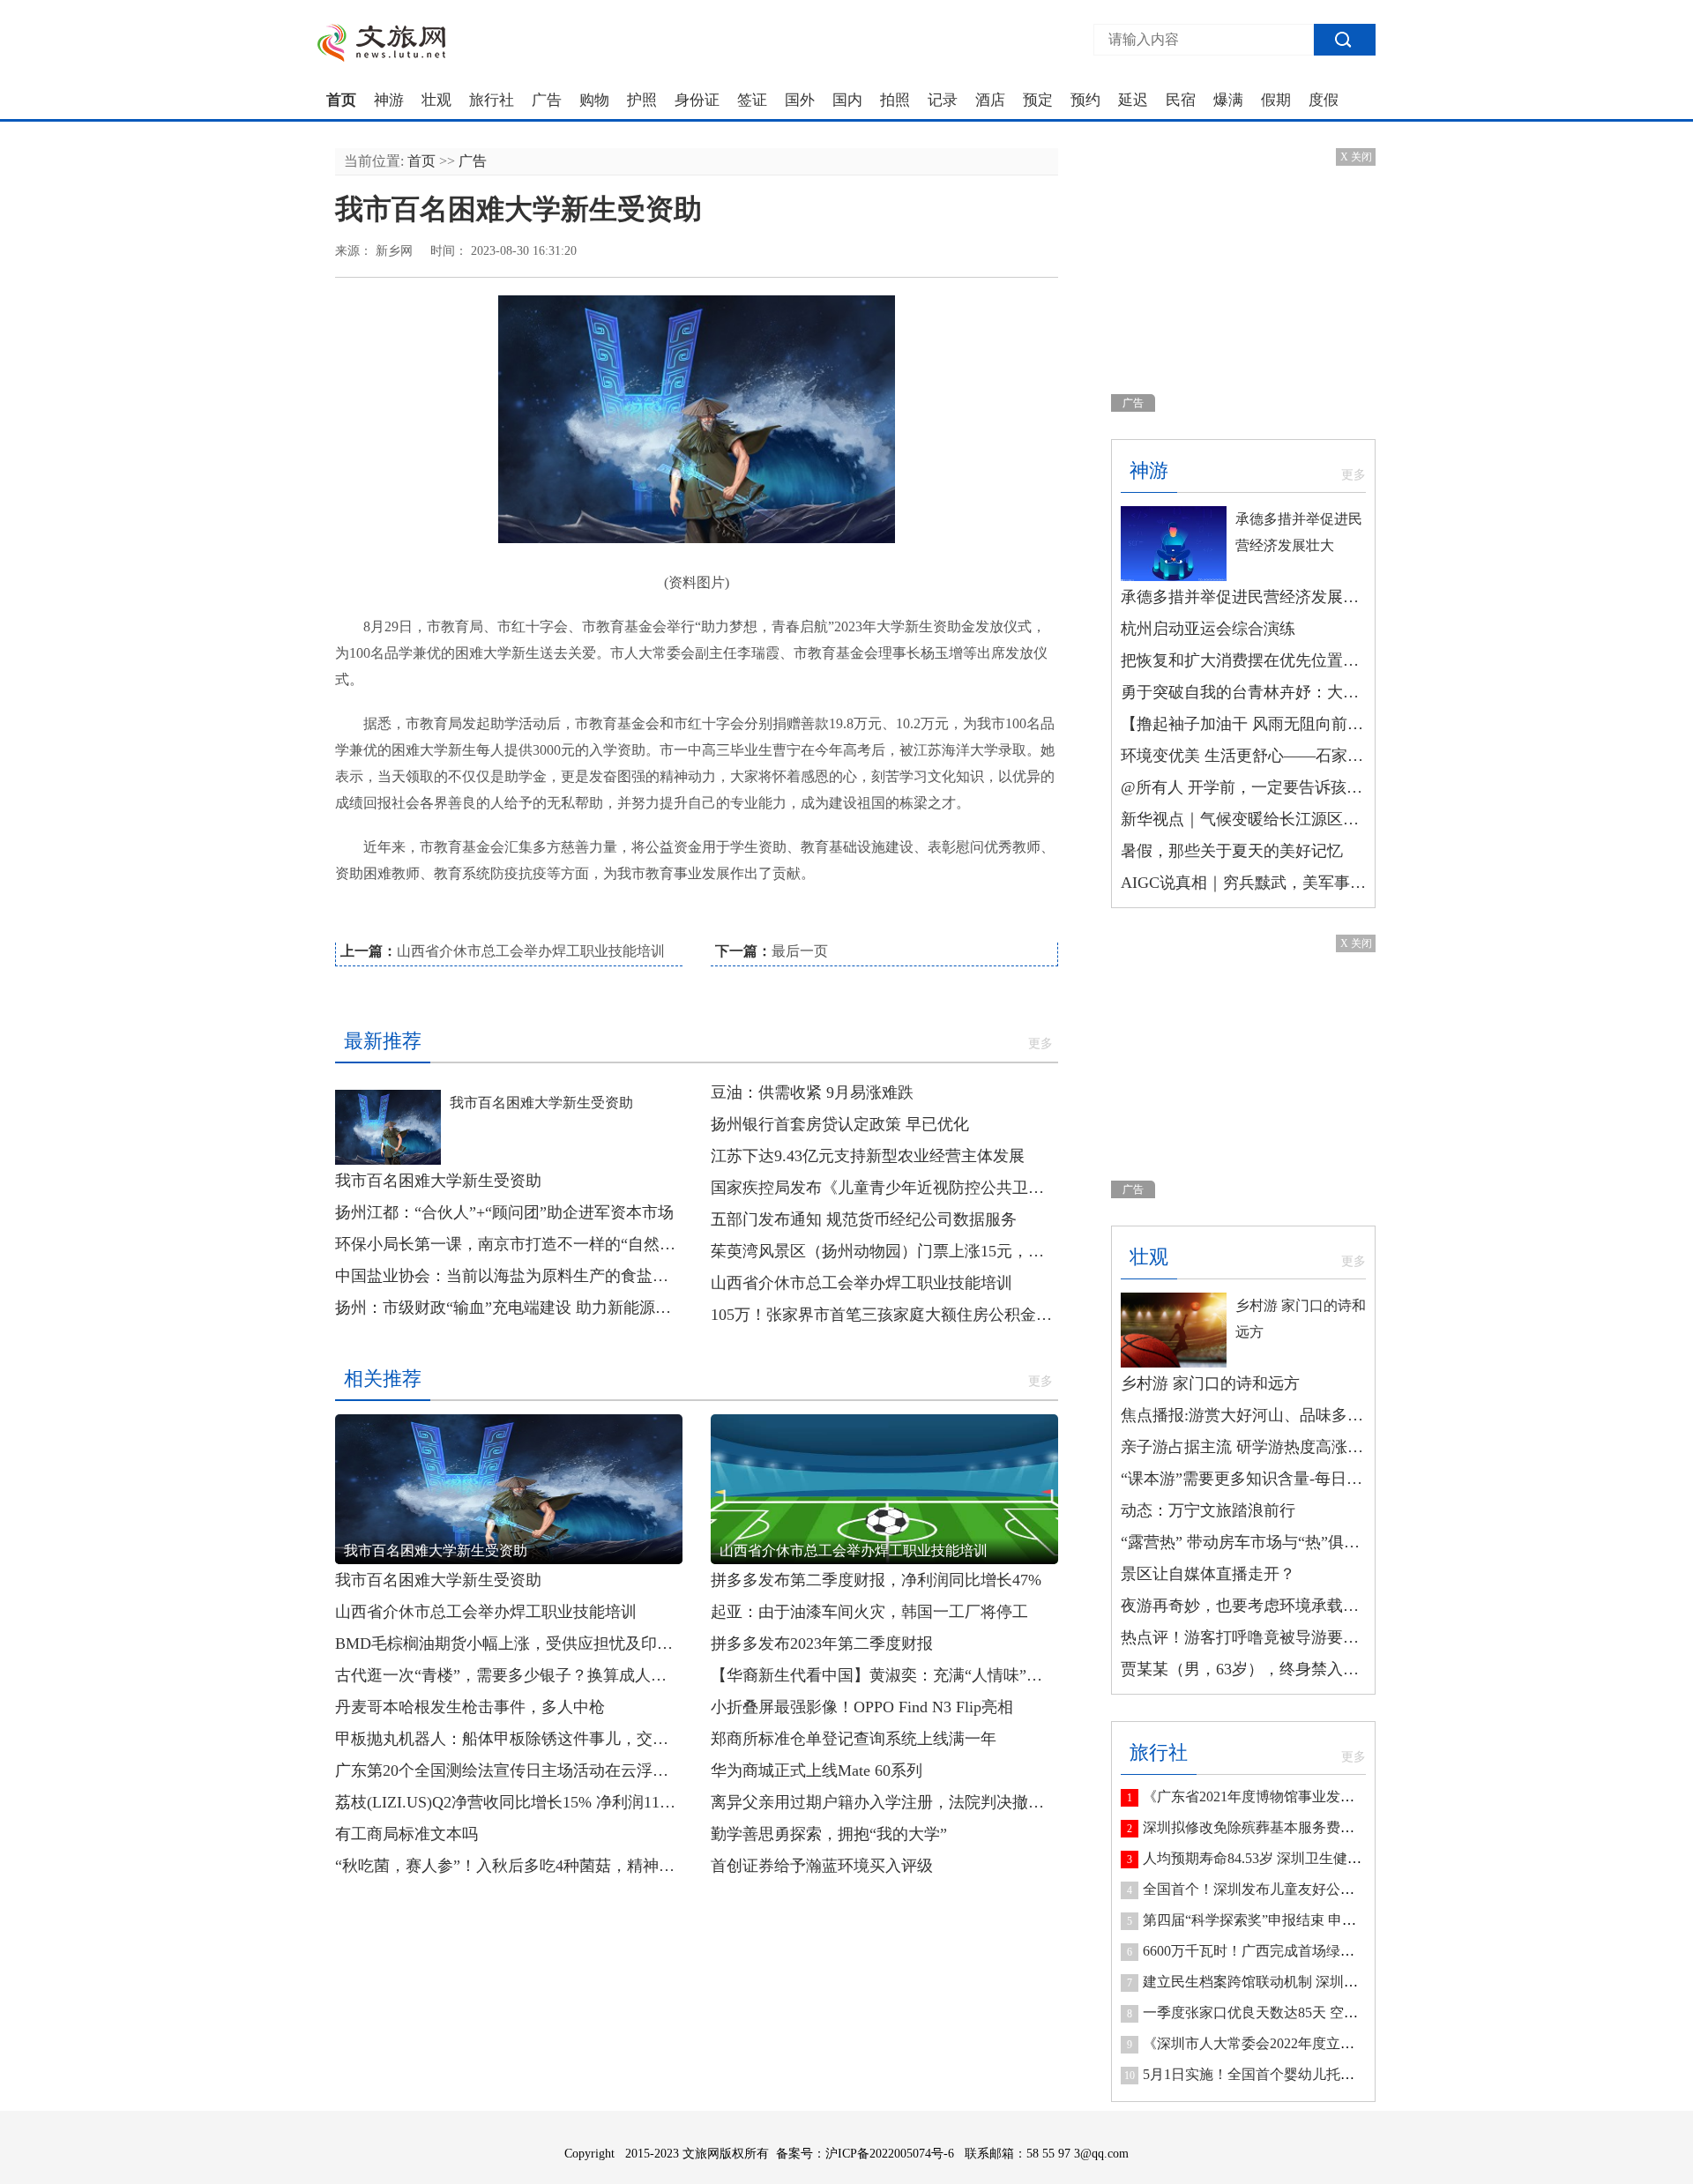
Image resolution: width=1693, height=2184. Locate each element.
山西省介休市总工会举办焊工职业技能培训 (531, 951)
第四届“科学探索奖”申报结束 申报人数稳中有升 (1292, 1920)
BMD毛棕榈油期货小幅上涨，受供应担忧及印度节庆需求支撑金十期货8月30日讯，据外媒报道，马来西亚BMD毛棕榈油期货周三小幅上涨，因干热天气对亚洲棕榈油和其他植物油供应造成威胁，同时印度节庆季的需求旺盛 (509, 1644)
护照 (642, 101)
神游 (389, 101)
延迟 (1133, 101)
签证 (752, 101)
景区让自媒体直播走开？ (1208, 1574)
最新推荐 (383, 1041)
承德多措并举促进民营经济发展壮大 (1243, 597)
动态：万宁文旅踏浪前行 (1208, 1510)
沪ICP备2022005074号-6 (890, 2154)
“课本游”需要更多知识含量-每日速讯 (1243, 1479)
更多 (1040, 1044)
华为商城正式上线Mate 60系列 (817, 1770)
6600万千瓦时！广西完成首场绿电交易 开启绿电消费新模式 (1328, 1951)
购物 (594, 101)
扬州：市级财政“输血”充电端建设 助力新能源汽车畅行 (509, 1308)
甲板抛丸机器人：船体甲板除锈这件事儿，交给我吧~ (509, 1739)
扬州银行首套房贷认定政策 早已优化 (840, 1124)
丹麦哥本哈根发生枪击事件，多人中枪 (470, 1707)
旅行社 (492, 101)
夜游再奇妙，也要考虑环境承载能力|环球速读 (1243, 1606)
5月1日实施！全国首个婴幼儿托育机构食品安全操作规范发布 (1333, 2074)
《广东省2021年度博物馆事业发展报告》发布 (1284, 1796)
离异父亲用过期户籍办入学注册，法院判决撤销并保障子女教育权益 (884, 1802)
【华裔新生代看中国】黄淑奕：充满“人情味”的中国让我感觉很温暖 (884, 1675)
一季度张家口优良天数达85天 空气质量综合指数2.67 (1305, 2013)
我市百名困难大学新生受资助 (541, 1103)
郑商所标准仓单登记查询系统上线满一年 (854, 1739)
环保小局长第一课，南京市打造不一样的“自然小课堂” (509, 1244)
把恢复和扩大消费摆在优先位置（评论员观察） (1243, 660)
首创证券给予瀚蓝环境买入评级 (822, 1866)
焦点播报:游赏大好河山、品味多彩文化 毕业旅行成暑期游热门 (1243, 1415)
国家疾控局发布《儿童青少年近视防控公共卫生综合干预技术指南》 (884, 1188)
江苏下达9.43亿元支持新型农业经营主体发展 (868, 1156)
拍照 (895, 101)
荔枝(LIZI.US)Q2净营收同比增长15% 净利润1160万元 (509, 1802)
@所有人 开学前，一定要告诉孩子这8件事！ (1243, 787)
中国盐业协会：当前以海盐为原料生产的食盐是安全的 (509, 1276)
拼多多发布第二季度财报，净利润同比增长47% (876, 1580)
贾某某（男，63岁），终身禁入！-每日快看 (1243, 1669)
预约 (1085, 101)
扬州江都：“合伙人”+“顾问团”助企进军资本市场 (504, 1212)
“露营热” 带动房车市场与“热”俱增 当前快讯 (1243, 1542)
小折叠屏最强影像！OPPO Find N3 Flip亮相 (862, 1707)
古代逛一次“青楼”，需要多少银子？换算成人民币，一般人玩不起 (509, 1675)
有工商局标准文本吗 (406, 1834)
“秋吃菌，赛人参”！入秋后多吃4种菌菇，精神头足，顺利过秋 (509, 1866)
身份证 (697, 101)
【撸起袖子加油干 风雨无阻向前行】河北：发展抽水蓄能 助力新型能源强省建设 (1243, 724)
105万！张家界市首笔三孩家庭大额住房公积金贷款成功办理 (884, 1315)
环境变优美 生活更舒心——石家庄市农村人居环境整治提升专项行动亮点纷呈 (1243, 756)
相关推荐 (383, 1379)
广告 (547, 101)
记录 (943, 101)
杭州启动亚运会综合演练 (1208, 629)
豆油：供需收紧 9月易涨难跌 (812, 1092)
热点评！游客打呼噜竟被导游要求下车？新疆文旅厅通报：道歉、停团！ (1243, 1637)
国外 (800, 101)
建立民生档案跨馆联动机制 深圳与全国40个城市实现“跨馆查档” (1341, 1982)
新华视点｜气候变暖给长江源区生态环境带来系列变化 (1243, 819)
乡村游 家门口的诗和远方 (1210, 1383)
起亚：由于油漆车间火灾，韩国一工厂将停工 (869, 1612)
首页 (341, 101)
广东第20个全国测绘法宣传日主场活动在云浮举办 (509, 1770)
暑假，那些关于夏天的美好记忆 (1232, 851)
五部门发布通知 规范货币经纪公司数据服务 (864, 1219)
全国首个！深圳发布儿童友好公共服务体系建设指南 (1305, 1889)
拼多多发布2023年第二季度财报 (822, 1644)
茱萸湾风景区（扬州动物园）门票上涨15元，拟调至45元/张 (884, 1251)
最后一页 (800, 951)
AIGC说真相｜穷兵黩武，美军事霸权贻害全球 (1243, 883)
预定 (1038, 101)
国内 (847, 101)
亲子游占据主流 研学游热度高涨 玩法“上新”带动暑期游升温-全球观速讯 (1243, 1447)
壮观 (436, 101)
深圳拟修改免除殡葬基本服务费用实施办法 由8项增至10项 (1324, 1827)
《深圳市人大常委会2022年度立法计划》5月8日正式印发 (1319, 2043)
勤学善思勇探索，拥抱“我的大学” (829, 1834)
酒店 (990, 101)
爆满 (1228, 101)
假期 (1276, 101)
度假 (1324, 101)
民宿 (1181, 101)
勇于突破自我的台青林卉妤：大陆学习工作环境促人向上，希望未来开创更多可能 (1243, 692)
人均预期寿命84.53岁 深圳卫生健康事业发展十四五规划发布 (1330, 1858)
